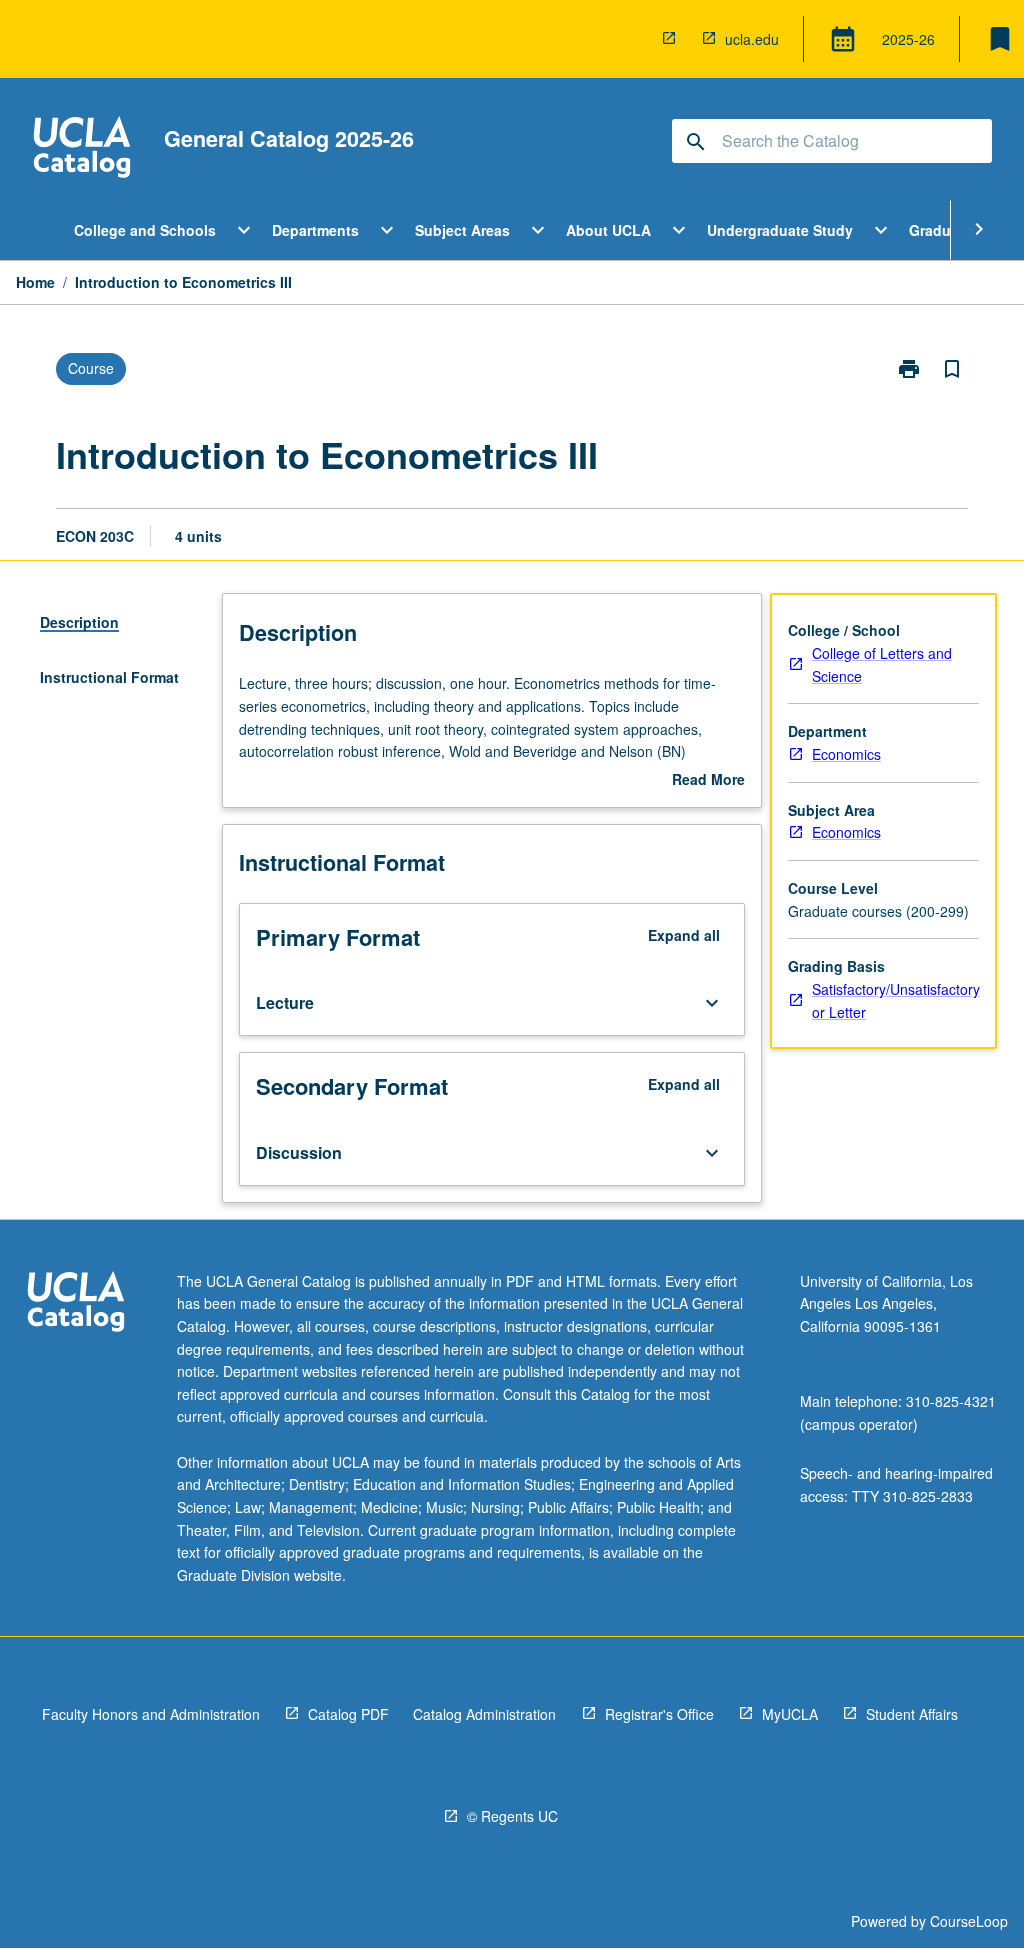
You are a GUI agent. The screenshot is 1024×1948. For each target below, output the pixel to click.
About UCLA (608, 230)
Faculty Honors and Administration (151, 1714)
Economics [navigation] (846, 754)
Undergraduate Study (780, 230)
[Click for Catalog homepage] (82, 149)
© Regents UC (512, 1816)
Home (35, 282)
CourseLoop (969, 1921)
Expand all (684, 935)
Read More (708, 780)
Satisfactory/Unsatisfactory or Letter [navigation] (896, 1000)
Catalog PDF (348, 1714)
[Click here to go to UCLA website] (76, 1304)
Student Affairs (912, 1714)
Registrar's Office (659, 1714)
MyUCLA (790, 1714)
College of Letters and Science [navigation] (882, 664)
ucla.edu (752, 39)
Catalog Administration (484, 1714)
